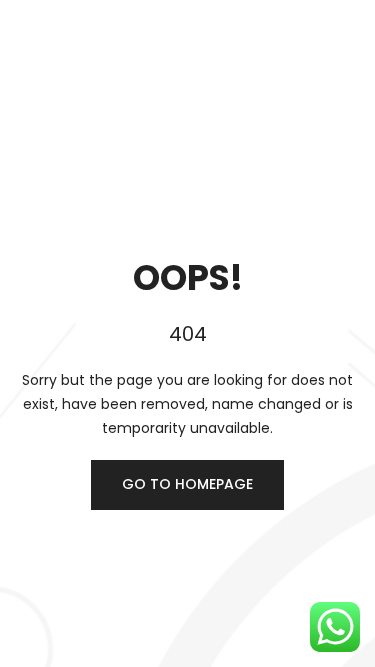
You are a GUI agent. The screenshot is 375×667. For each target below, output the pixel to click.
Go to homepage (187, 484)
